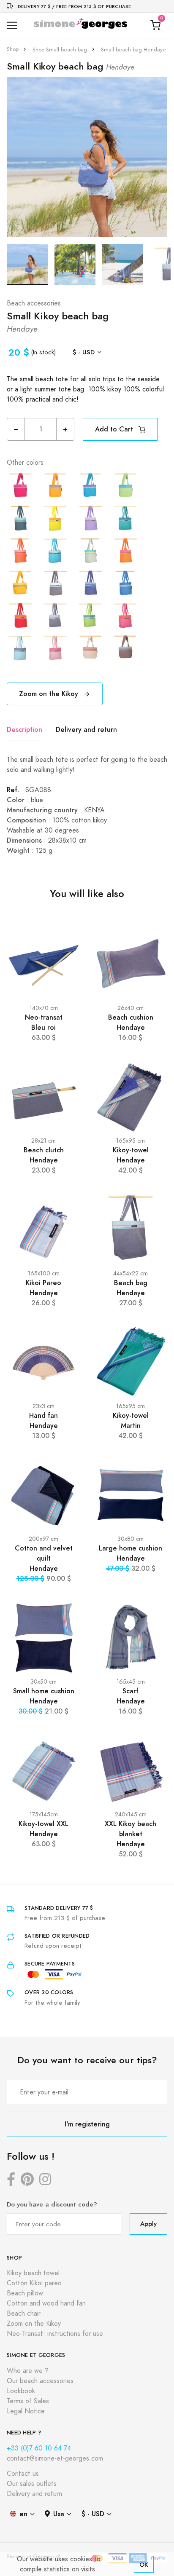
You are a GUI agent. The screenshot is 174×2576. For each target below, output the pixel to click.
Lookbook (21, 2391)
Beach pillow (25, 2293)
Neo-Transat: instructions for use (55, 2334)
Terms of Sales (28, 2401)
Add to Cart (115, 429)
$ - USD (84, 352)
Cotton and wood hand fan (46, 2303)
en (23, 2514)
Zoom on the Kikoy (50, 694)
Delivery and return (86, 730)
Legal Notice (26, 2411)
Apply (148, 2224)
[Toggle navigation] (12, 25)
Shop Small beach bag (60, 50)
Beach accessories (34, 303)
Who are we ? (28, 2371)
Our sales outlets (32, 2484)
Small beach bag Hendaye (133, 50)
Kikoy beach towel (33, 2273)
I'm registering (87, 2124)
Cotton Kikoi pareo (34, 2283)
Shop (13, 49)
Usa (59, 2514)
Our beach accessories (40, 2381)
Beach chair (24, 2314)
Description (24, 730)
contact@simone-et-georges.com (55, 2458)
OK (144, 2564)
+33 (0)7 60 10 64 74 (39, 2448)
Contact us (23, 2474)
